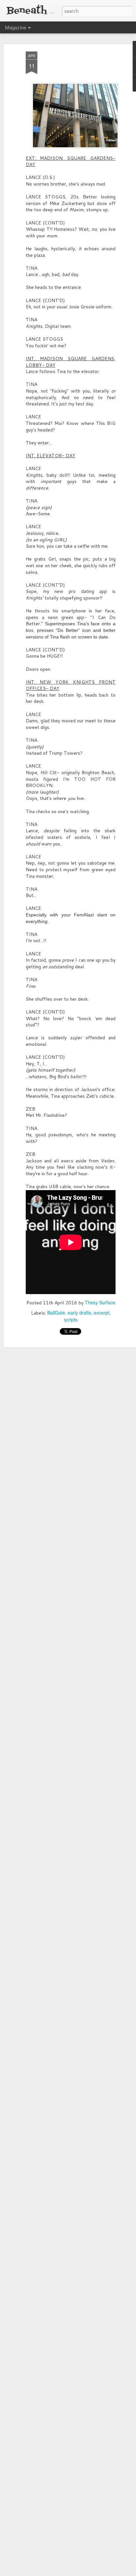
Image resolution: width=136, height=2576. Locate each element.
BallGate (56, 1313)
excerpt (102, 1313)
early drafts (79, 1313)
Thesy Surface (100, 1302)
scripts (71, 1320)
